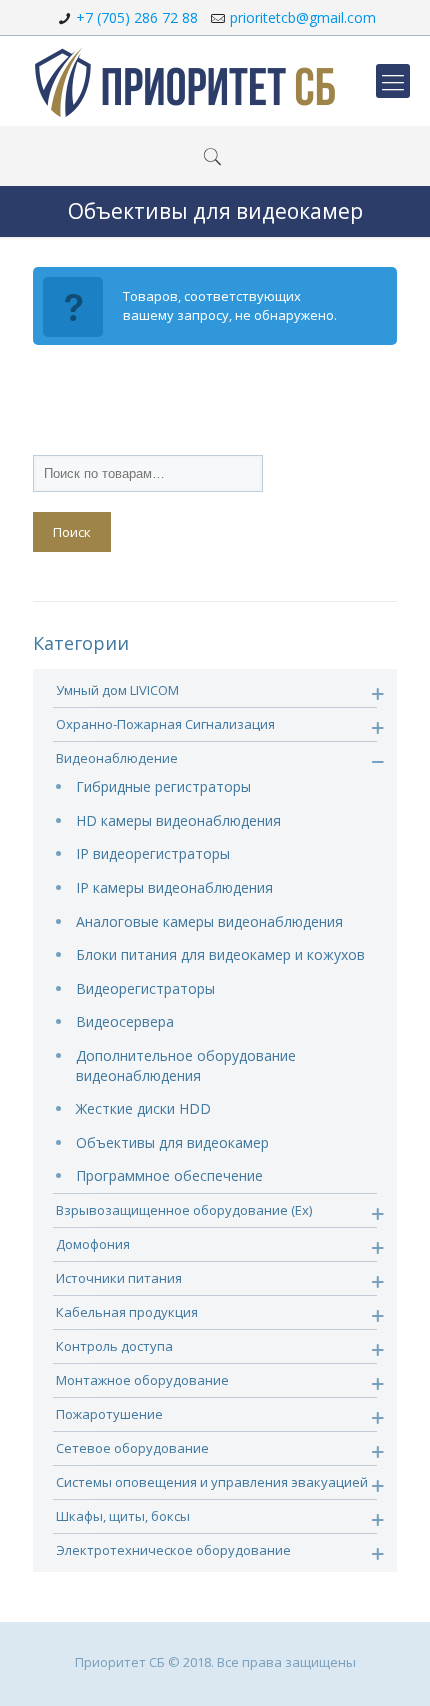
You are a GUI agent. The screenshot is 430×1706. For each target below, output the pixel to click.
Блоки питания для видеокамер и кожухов (220, 954)
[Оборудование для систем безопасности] (185, 81)
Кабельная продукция (127, 1312)
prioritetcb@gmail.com (303, 17)
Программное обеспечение (169, 1175)
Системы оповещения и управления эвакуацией (212, 1482)
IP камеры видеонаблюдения (174, 887)
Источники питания (119, 1278)
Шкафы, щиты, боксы (123, 1516)
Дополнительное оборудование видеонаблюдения (186, 1065)
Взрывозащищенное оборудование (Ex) (184, 1210)
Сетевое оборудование (132, 1448)
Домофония (93, 1244)
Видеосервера (125, 1021)
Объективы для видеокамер (172, 1142)
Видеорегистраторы (145, 988)
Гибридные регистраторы (163, 786)
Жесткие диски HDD (143, 1108)
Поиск (72, 532)
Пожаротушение (109, 1414)
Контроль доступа (114, 1346)
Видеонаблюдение (117, 758)
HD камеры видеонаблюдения (178, 820)
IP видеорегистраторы (153, 853)
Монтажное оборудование (142, 1380)
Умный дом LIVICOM (117, 690)
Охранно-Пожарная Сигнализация (165, 724)
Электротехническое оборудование (173, 1550)
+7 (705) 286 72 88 (137, 17)
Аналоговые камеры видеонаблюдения (209, 921)
